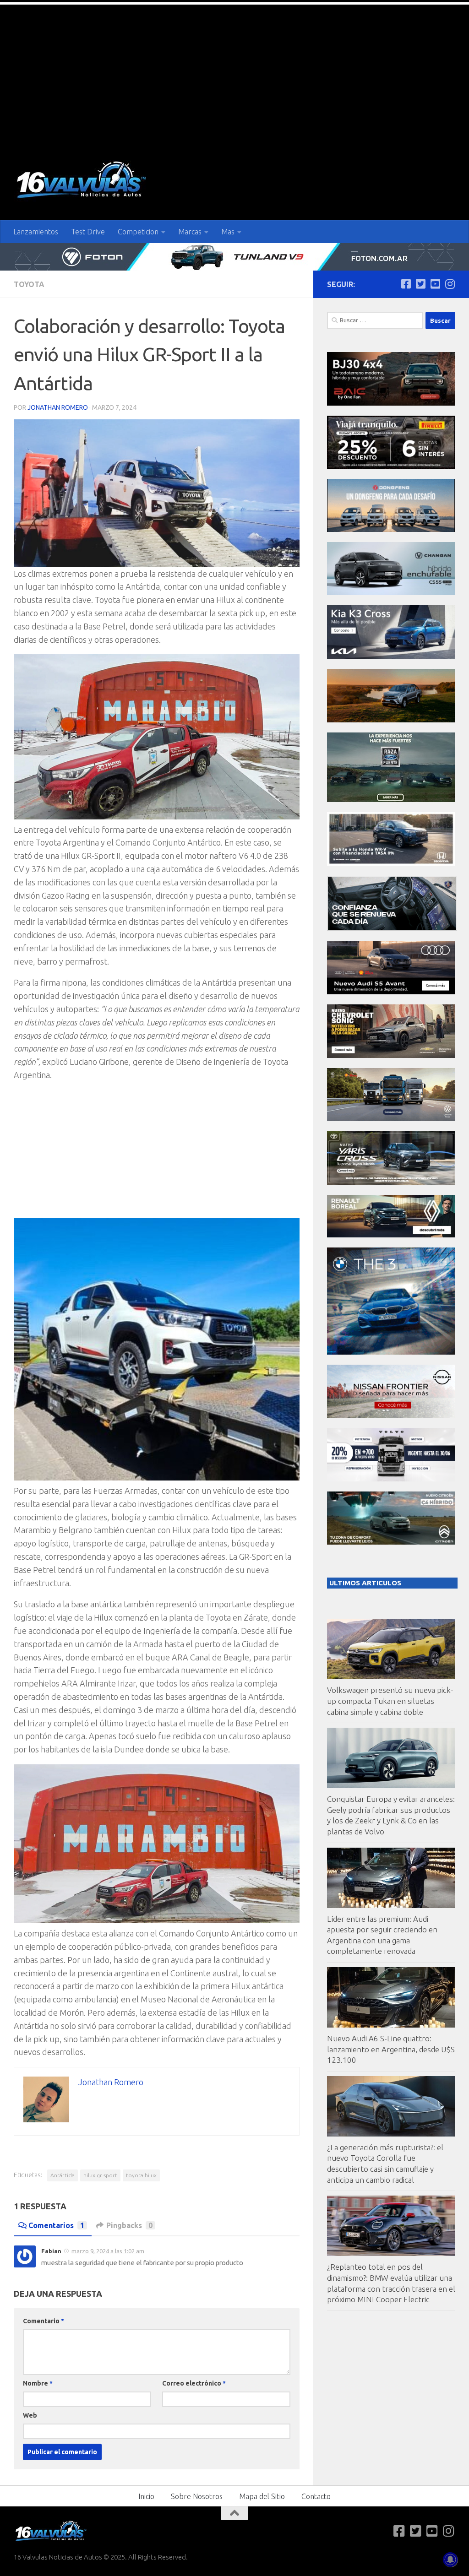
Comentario (44, 2321)
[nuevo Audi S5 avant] (391, 992)
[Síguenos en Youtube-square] (435, 284)
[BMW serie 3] (391, 1352)
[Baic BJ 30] (391, 403)
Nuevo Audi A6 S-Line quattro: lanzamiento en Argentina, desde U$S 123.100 (391, 2049)
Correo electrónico (194, 2383)
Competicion (138, 232)
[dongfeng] (391, 529)
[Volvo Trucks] (391, 1479)
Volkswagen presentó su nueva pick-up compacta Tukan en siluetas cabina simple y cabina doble (390, 1701)
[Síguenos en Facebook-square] (406, 284)
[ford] (391, 800)
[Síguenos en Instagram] (450, 284)
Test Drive (88, 232)
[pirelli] (391, 466)
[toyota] (391, 1182)
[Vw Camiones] (391, 1119)
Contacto (316, 2496)
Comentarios (56, 2225)
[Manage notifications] (450, 2560)
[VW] (391, 720)
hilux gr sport (100, 2175)
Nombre (38, 2383)
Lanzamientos (36, 232)
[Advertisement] (234, 73)
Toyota (29, 284)
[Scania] (392, 928)
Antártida (63, 2175)
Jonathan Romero (58, 407)
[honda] (391, 863)
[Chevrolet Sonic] (391, 1055)
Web (30, 2415)
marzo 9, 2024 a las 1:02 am (108, 2251)
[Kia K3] (391, 656)
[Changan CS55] (391, 593)
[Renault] (391, 1235)
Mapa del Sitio (262, 2496)
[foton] (234, 257)
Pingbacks (129, 2225)
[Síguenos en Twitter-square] (420, 284)
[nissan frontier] (391, 1415)
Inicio (146, 2496)
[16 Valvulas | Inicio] (82, 181)
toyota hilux (141, 2175)
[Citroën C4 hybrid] (391, 1542)
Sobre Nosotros (197, 2496)
